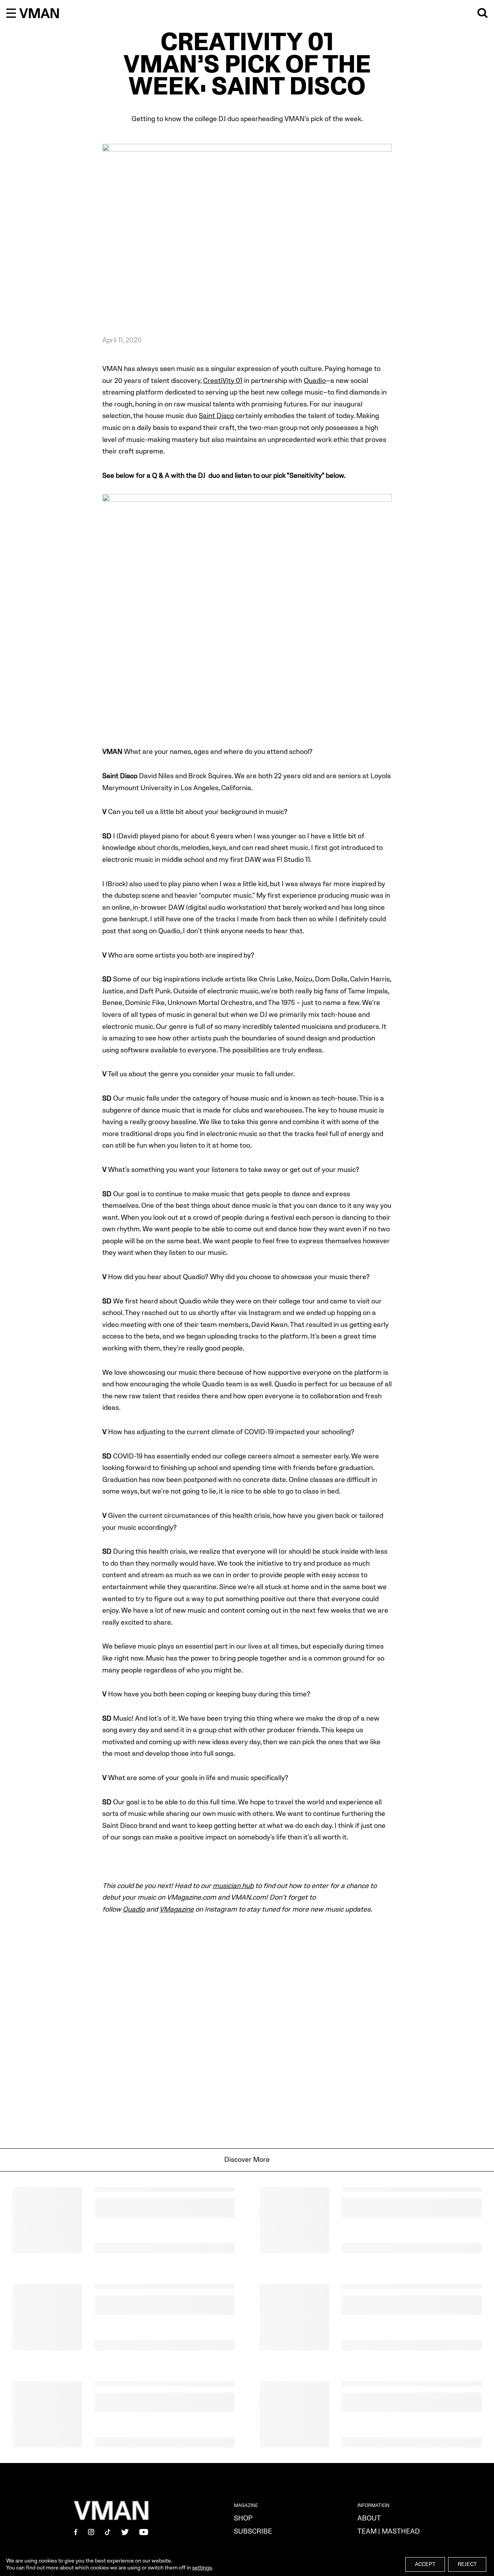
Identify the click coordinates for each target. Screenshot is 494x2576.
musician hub (233, 1886)
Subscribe (253, 2531)
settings (202, 2568)
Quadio (315, 381)
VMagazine (177, 1909)
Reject (467, 2564)
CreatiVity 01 (223, 381)
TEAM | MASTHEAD (389, 2531)
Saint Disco (216, 416)
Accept (425, 2564)
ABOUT (369, 2518)
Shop (243, 2518)
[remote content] (247, 2032)
